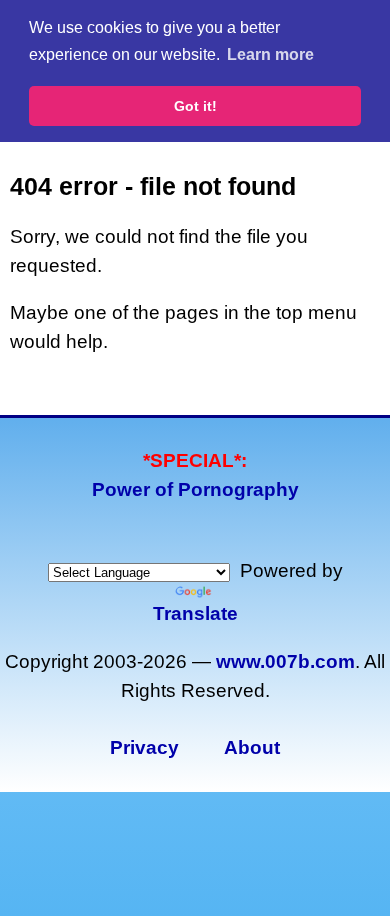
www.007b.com (285, 661)
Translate (195, 613)
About (252, 747)
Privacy (144, 747)
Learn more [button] (270, 54)
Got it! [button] (195, 106)
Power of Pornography (195, 489)
